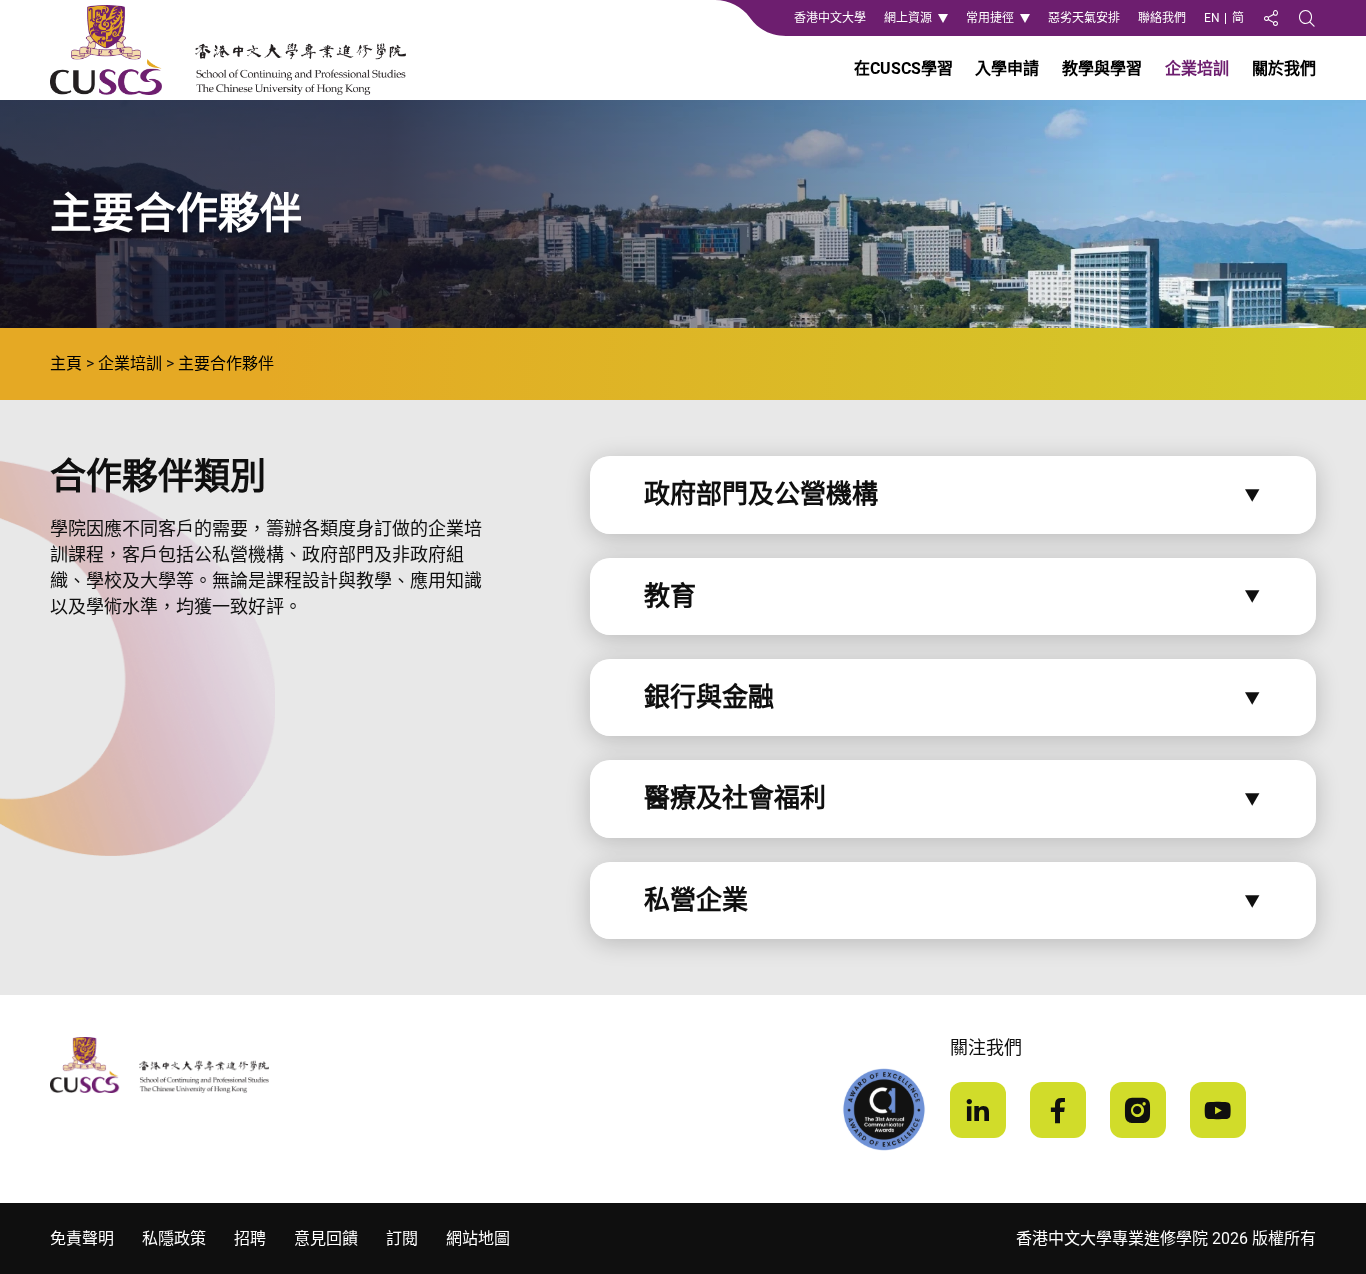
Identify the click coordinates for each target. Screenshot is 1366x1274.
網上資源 (908, 18)
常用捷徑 (990, 18)
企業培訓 (130, 363)
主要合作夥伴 (226, 363)
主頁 (66, 363)
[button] (953, 494)
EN (1212, 18)
